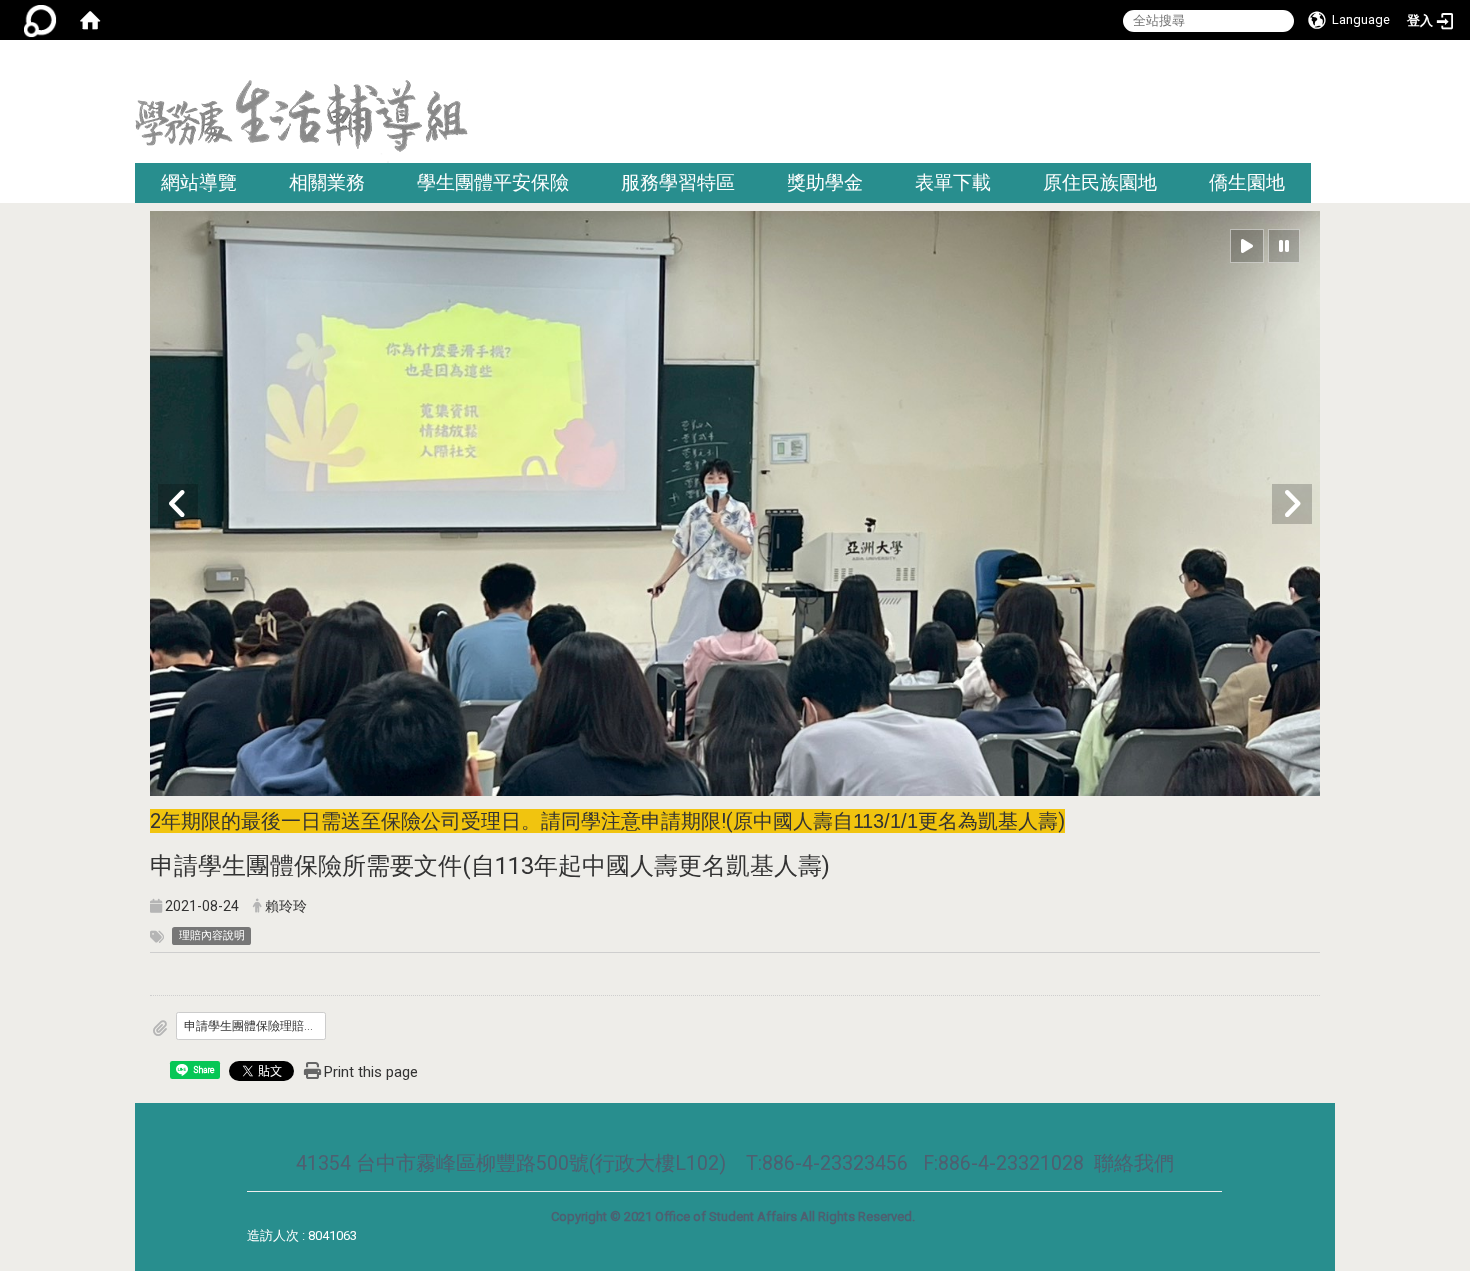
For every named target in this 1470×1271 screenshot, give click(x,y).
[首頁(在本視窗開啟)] (90, 20)
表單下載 (953, 182)
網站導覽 (199, 182)
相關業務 (327, 182)
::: (1327, 64)
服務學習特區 (678, 182)
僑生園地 (1247, 182)
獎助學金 (825, 182)
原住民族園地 (1100, 182)
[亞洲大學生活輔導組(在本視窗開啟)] (301, 121)
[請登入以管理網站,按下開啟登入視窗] (40, 20)
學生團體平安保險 (493, 182)
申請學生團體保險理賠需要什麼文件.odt (255, 1026)
